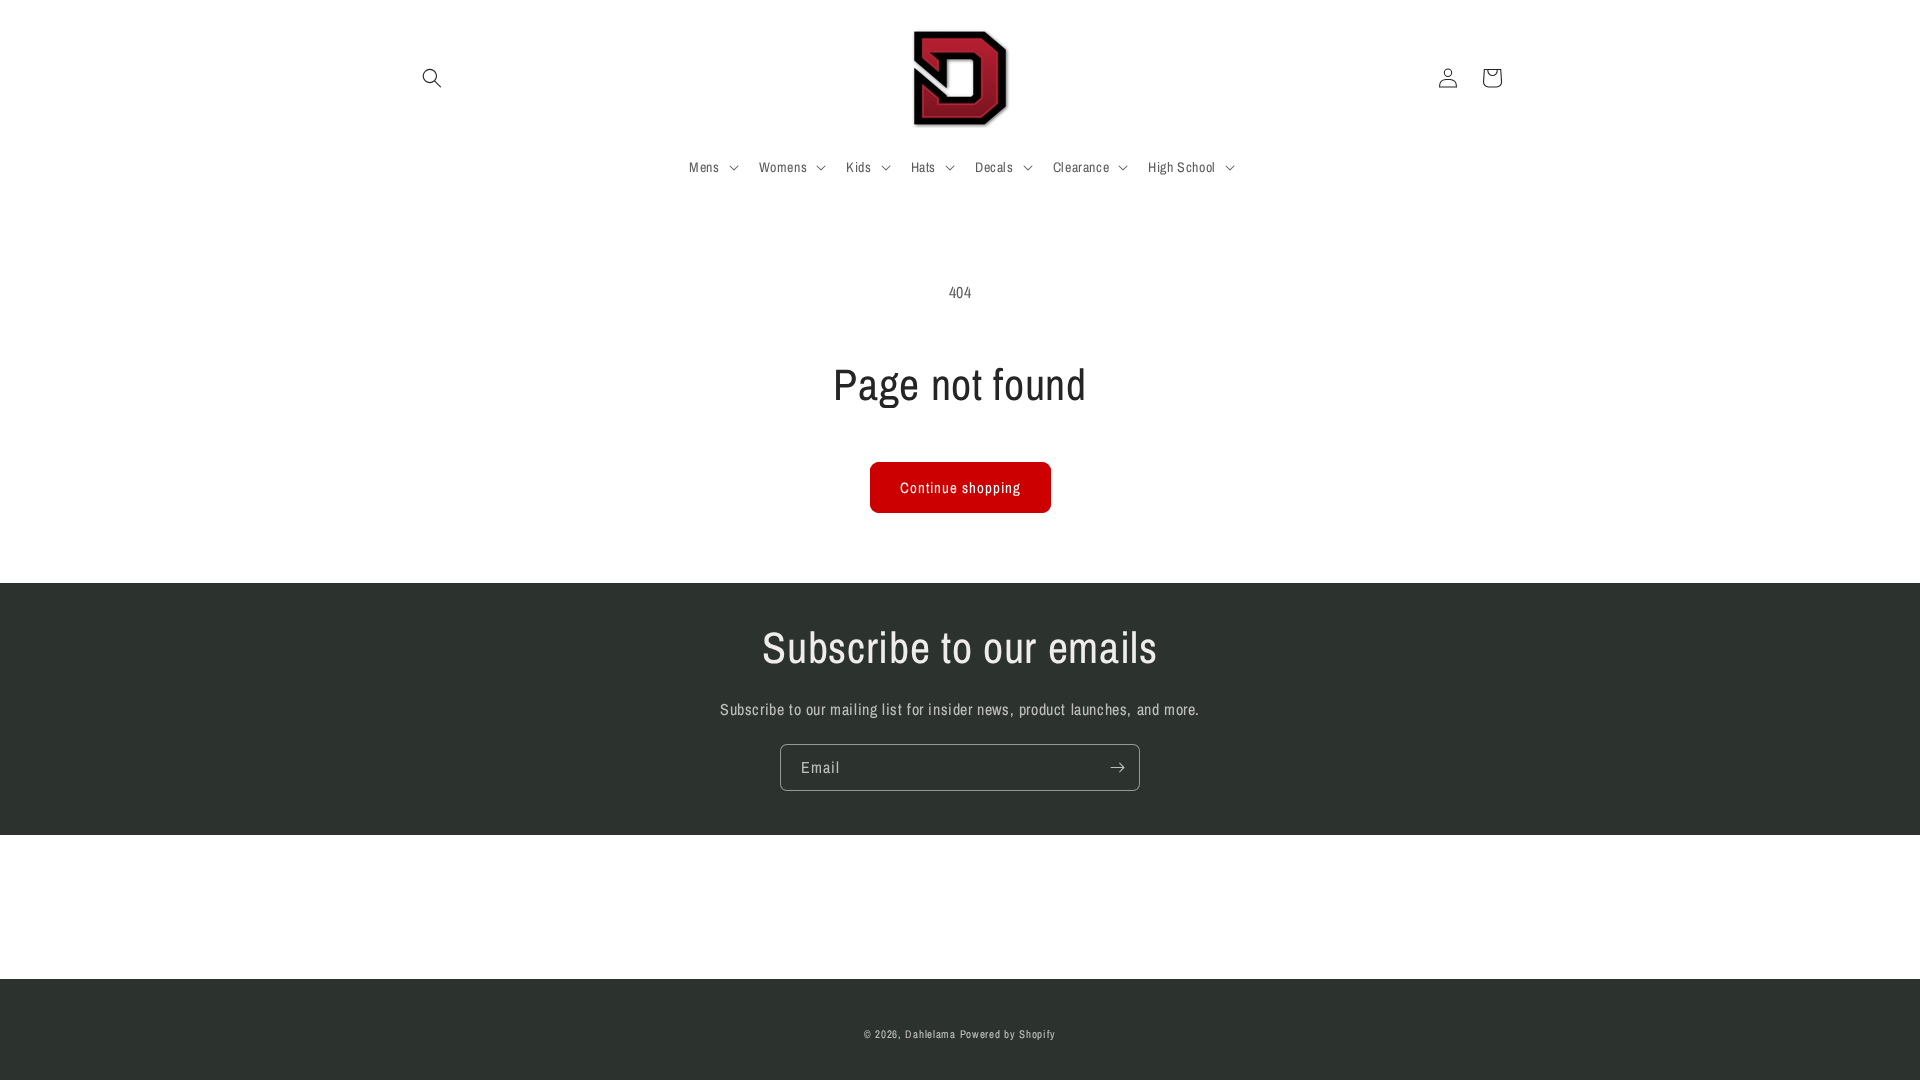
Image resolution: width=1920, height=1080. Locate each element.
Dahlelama (930, 1034)
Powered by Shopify (1008, 1034)
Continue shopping (960, 487)
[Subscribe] (1117, 767)
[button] (432, 78)
